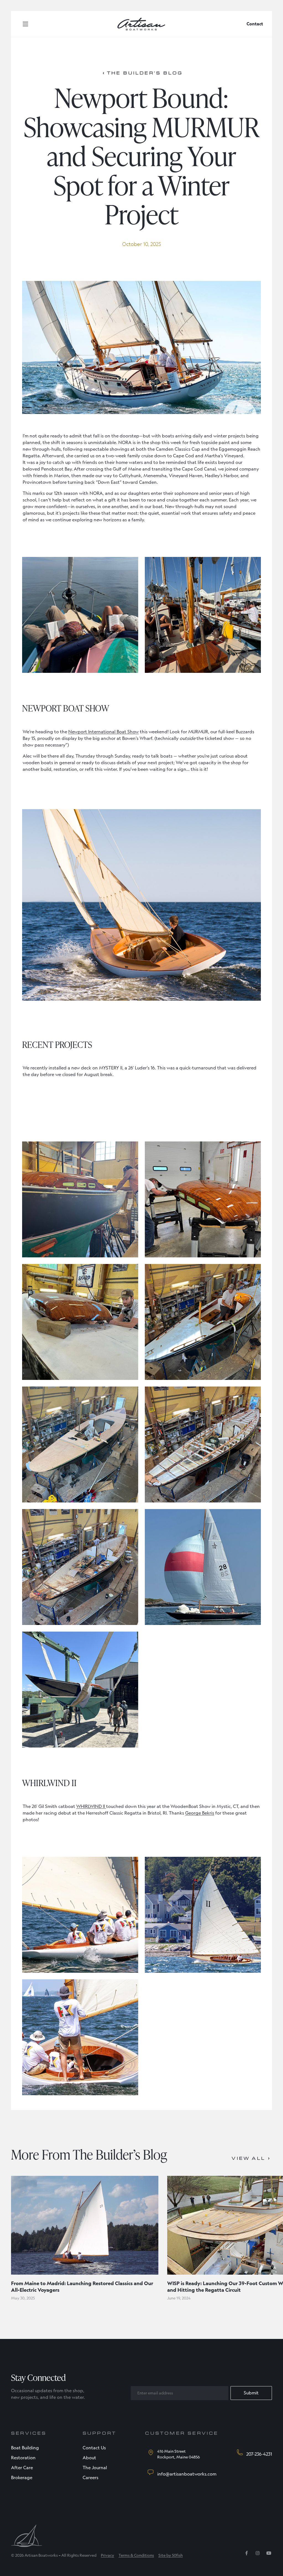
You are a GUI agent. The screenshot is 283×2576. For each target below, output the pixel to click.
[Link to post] (85, 2225)
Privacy (108, 2555)
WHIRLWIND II (91, 1806)
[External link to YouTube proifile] (269, 2555)
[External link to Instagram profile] (258, 2555)
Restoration (23, 2458)
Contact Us (94, 2448)
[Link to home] (141, 24)
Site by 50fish (171, 2555)
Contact (255, 24)
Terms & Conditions (136, 2555)
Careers (91, 2478)
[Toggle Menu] (25, 24)
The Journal (95, 2468)
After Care (22, 2468)
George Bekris (200, 1813)
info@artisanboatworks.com (187, 2474)
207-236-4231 (259, 2454)
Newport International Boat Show (103, 732)
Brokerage (22, 2478)
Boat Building (25, 2448)
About (89, 2458)
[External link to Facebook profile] (247, 2555)
